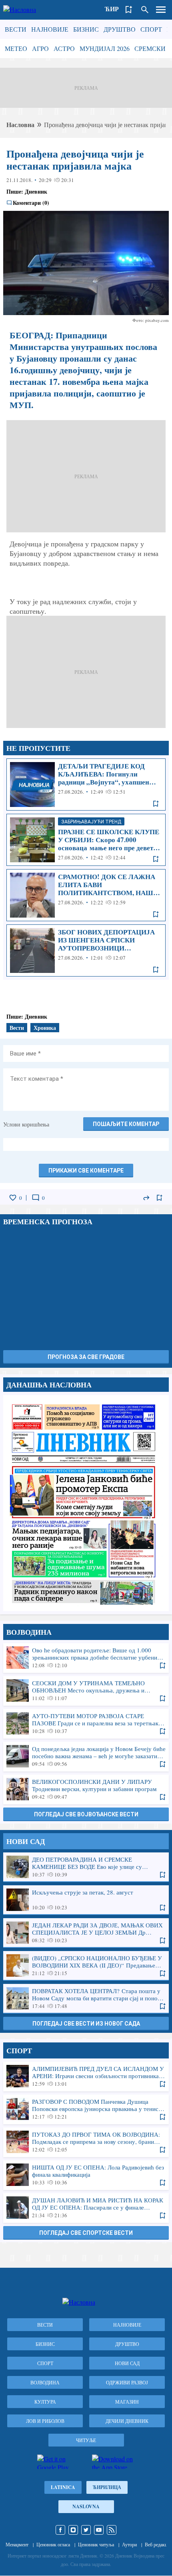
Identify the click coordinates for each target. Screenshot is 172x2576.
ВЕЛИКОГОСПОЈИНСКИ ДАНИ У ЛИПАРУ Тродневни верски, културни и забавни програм (86, 1789)
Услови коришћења (26, 1124)
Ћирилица (107, 2487)
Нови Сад (127, 2363)
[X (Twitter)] (86, 2530)
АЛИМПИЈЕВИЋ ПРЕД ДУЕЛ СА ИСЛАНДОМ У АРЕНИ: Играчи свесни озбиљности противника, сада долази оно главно (86, 2076)
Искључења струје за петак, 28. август (86, 1900)
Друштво (120, 29)
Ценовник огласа (53, 2544)
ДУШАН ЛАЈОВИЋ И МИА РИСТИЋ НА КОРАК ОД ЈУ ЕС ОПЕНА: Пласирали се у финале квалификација (86, 2208)
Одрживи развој (127, 2382)
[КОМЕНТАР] (36, 1198)
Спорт (151, 29)
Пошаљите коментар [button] (126, 1124)
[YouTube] (99, 2530)
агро (40, 48)
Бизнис (86, 29)
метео (16, 48)
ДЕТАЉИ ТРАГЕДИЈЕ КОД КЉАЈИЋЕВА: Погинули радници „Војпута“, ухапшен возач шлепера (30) (86, 785)
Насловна (20, 124)
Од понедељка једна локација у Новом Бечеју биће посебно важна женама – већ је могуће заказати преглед (86, 1756)
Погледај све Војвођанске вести (86, 1814)
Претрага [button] (145, 10)
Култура (45, 2402)
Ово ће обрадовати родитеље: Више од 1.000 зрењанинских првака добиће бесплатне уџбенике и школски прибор (86, 1658)
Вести (16, 29)
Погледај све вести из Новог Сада (86, 2024)
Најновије (50, 29)
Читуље (86, 2440)
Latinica (63, 2487)
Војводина (45, 2382)
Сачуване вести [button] (129, 10)
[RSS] (112, 2530)
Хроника (45, 1028)
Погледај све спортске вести (86, 2233)
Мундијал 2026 (105, 48)
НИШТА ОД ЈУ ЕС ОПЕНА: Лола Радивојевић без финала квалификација (86, 2175)
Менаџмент (17, 2544)
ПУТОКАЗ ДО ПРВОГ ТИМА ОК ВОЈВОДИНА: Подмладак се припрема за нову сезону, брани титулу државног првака (86, 2142)
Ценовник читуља (96, 2544)
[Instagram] (73, 2530)
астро (64, 48)
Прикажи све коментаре (86, 1171)
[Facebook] (60, 2530)
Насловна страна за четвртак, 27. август (86, 1503)
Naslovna (86, 2506)
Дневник (36, 191)
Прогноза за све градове (86, 1357)
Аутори (129, 2544)
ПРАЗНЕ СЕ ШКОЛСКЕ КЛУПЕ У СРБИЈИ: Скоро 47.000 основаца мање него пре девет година (86, 840)
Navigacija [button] (161, 10)
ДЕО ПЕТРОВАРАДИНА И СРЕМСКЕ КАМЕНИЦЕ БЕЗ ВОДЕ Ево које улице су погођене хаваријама (86, 1867)
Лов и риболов (45, 2421)
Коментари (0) (31, 203)
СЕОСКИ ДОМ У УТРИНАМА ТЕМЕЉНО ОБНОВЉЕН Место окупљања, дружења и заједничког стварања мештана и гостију (86, 1690)
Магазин (127, 2402)
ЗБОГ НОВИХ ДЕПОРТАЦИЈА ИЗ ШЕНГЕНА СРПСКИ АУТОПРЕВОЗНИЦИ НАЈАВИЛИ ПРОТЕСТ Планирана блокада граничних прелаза (86, 950)
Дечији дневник (127, 2421)
